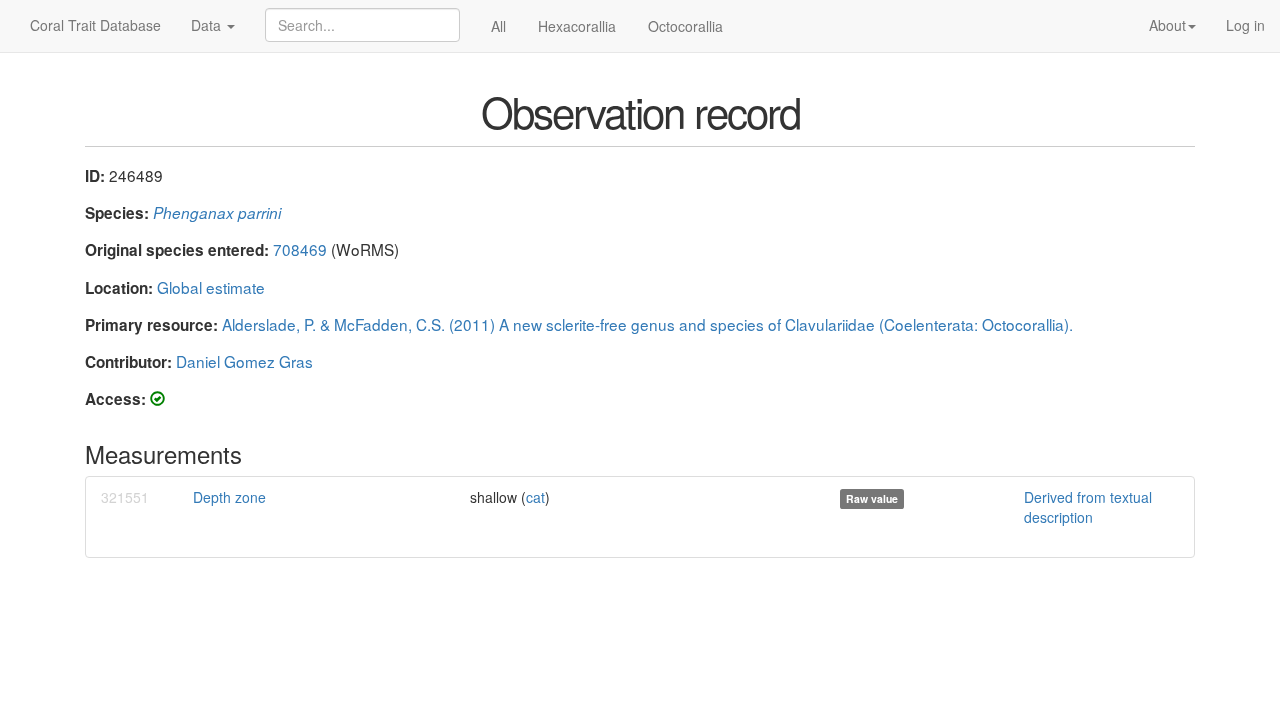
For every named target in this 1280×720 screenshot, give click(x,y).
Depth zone (229, 497)
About (1167, 25)
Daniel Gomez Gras (244, 361)
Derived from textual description (1088, 507)
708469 (300, 249)
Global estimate (211, 287)
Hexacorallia (577, 26)
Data (208, 25)
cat (535, 497)
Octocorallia (685, 26)
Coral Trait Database (95, 25)
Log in (1245, 25)
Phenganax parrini (217, 212)
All (498, 26)
